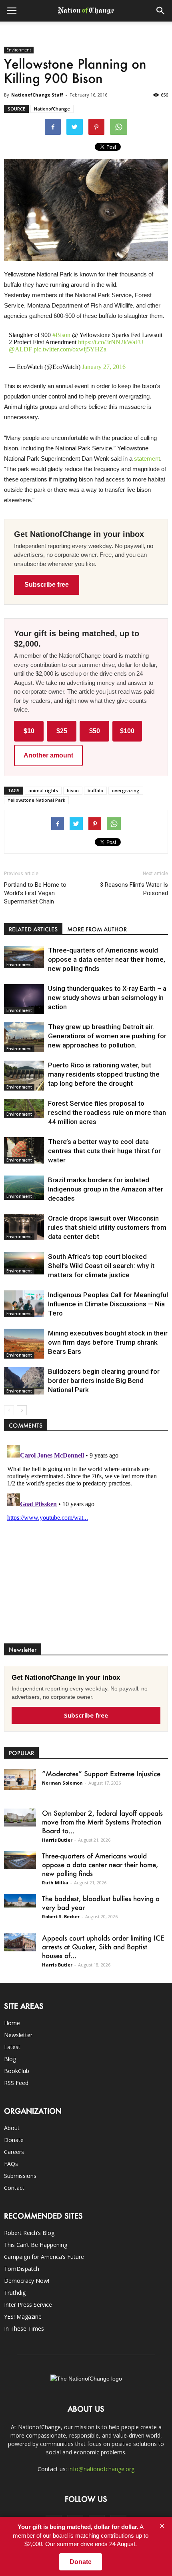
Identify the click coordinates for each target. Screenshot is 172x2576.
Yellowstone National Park (36, 800)
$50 (95, 731)
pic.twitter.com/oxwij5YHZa (70, 349)
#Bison (61, 335)
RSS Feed (16, 2083)
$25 (62, 731)
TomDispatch (22, 2269)
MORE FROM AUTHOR (97, 929)
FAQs (11, 2164)
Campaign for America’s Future (44, 2257)
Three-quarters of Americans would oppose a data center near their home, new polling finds (107, 959)
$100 (127, 731)
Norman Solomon (62, 1783)
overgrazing (126, 790)
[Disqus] (86, 1541)
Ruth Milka (55, 1883)
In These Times (24, 2328)
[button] (161, 11)
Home (12, 2023)
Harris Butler (57, 1840)
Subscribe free (47, 585)
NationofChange (52, 109)
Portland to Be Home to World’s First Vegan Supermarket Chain (35, 893)
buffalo (95, 790)
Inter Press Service (28, 2305)
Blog (10, 2059)
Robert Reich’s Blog (29, 2233)
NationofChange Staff (37, 95)
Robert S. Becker (61, 1916)
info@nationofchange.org (101, 2469)
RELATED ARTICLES (33, 929)
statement (147, 459)
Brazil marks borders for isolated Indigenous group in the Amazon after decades (106, 1189)
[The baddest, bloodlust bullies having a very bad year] (20, 1901)
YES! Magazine (23, 2317)
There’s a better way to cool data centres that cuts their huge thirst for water (104, 1151)
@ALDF (20, 349)
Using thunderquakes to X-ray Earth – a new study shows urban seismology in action (107, 998)
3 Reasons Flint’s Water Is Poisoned (134, 889)
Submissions (20, 2176)
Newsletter (18, 2035)
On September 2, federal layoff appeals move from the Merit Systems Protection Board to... (102, 1822)
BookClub (17, 2071)
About (12, 2128)
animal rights (43, 790)
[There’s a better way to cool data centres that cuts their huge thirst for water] (24, 1150)
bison (73, 790)
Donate (14, 2140)
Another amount (48, 755)
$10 (29, 731)
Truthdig (15, 2293)
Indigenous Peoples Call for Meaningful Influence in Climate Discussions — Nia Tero (108, 1304)
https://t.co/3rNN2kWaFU (111, 342)
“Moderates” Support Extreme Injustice (101, 1773)
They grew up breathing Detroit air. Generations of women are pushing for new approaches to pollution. (107, 1036)
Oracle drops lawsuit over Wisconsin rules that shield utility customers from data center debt (107, 1227)
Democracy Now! (27, 2281)
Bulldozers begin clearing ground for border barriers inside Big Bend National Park (104, 1381)
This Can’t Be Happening (36, 2245)
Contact (14, 2188)
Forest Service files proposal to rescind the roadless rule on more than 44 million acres (107, 1112)
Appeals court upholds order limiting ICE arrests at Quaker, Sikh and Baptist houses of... (103, 1947)
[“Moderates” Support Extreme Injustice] (20, 1780)
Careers (14, 2152)
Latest (12, 2047)
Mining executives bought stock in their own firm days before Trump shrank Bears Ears (108, 1342)
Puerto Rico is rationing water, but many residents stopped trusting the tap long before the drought (104, 1074)
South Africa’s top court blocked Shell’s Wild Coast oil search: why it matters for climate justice (101, 1266)
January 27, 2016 (104, 367)
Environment (19, 50)
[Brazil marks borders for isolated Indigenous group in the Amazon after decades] (24, 1188)
